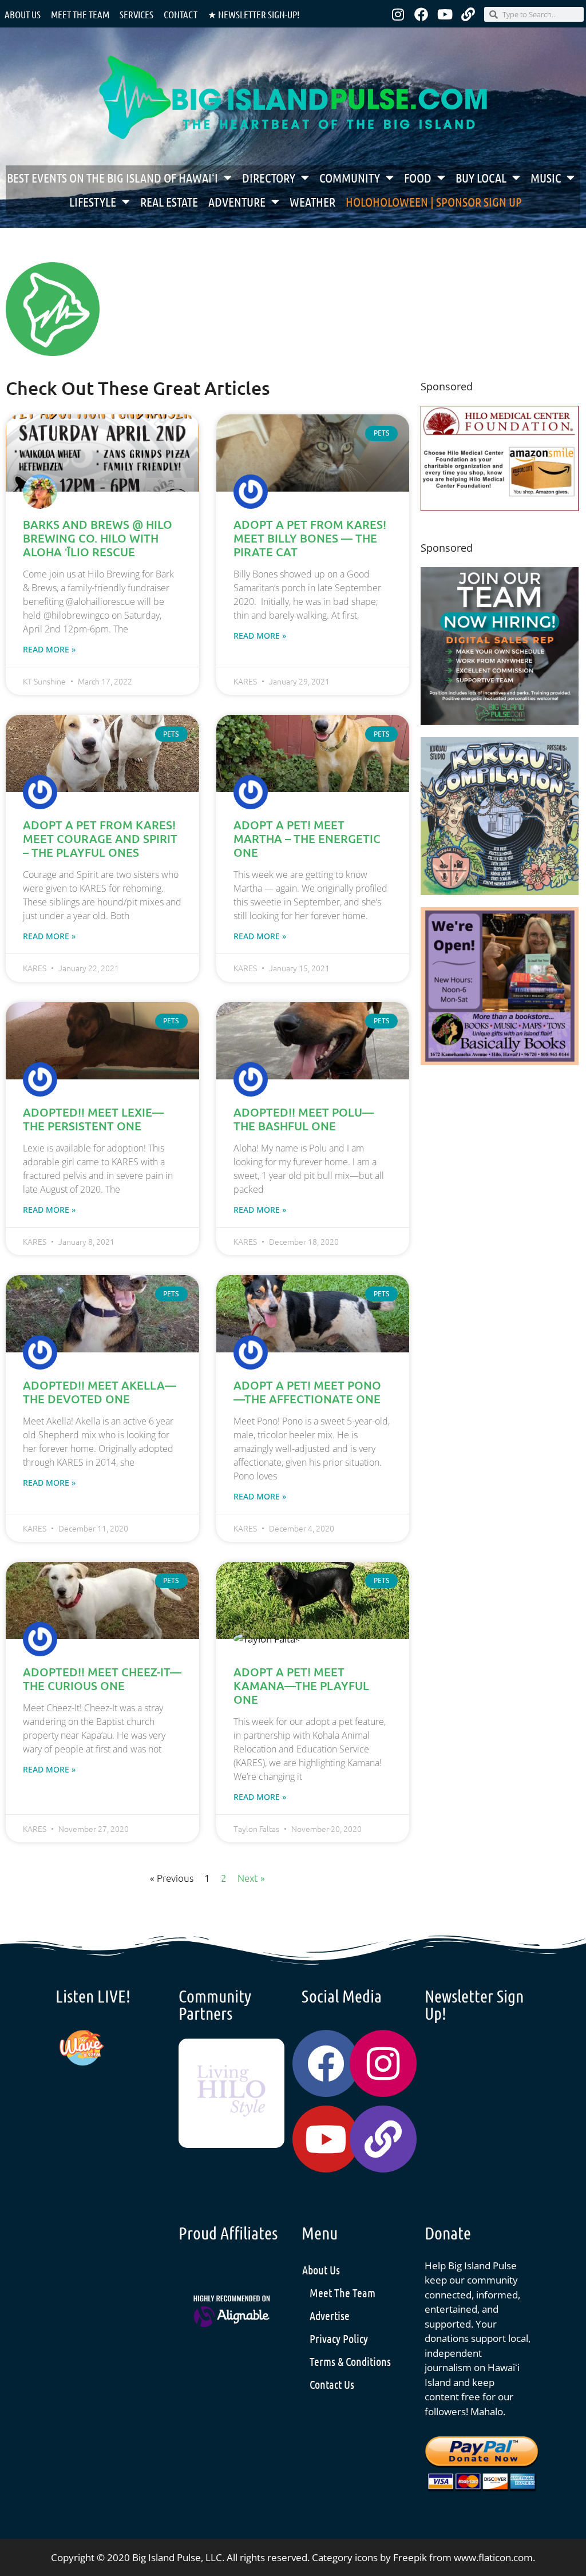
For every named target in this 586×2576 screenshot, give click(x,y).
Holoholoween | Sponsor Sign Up (434, 201)
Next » (251, 1878)
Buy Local (481, 177)
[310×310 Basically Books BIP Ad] (500, 1061)
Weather (312, 201)
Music (546, 177)
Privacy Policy (339, 2338)
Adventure (237, 201)
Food (418, 177)
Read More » (49, 649)
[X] (500, 507)
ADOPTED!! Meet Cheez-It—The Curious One (102, 1679)
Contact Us (332, 2384)
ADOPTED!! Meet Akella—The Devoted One (100, 1392)
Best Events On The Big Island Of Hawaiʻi (112, 177)
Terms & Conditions (350, 2361)
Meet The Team (343, 2293)
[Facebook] (421, 14)
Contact (181, 14)
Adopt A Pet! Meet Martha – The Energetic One (307, 838)
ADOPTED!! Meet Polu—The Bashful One (304, 1119)
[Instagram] (398, 14)
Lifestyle (93, 201)
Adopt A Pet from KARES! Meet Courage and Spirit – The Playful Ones (100, 838)
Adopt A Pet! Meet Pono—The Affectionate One (307, 1392)
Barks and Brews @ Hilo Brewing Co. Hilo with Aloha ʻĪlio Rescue (98, 538)
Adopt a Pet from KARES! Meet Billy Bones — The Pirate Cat (310, 538)
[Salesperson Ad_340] (500, 721)
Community (350, 177)
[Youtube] (445, 14)
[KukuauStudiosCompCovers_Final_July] (500, 891)
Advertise (330, 2316)
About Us (23, 14)
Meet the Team (80, 14)
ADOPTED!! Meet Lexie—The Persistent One (93, 1119)
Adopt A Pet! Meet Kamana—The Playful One (301, 1685)
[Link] (468, 14)
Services (136, 14)
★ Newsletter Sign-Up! (254, 14)
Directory (269, 177)
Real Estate (169, 201)
